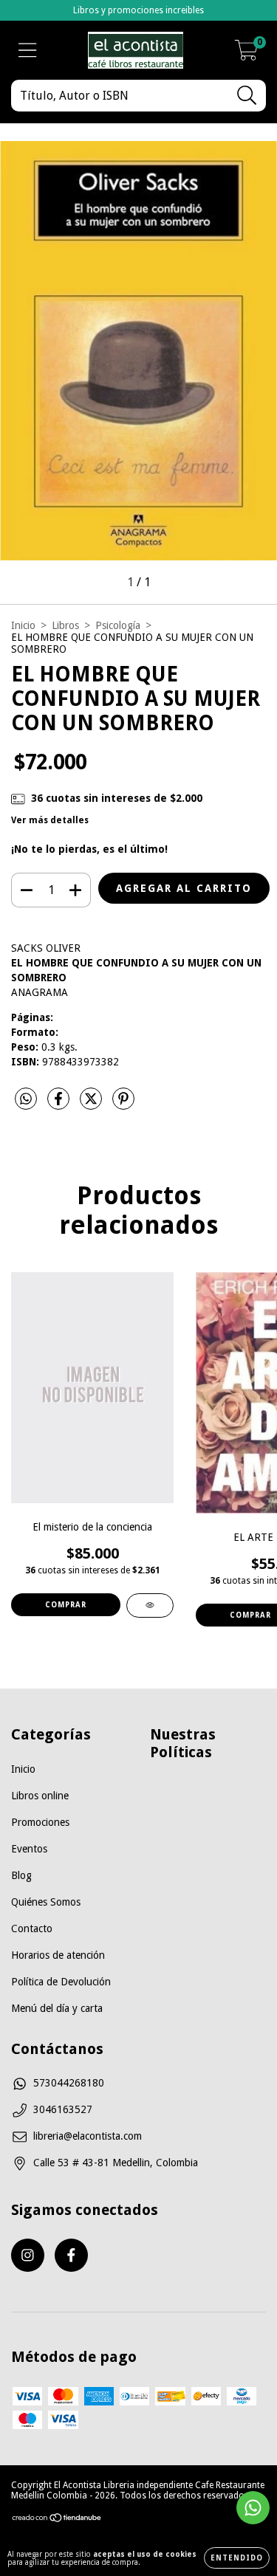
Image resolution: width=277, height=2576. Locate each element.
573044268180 (69, 2083)
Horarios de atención (58, 1955)
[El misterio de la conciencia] (150, 1605)
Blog (21, 1875)
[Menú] (28, 50)
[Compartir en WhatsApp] (26, 1099)
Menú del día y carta (57, 2008)
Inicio (23, 625)
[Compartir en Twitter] (92, 1105)
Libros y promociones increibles (138, 10)
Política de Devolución (61, 1982)
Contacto (32, 1928)
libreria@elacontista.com (88, 2136)
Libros (65, 625)
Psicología (118, 625)
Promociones (40, 1822)
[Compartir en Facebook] (60, 1105)
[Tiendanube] (57, 2520)
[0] (246, 55)
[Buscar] (247, 96)
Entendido (237, 2558)
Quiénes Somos (46, 1902)
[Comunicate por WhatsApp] (253, 2508)
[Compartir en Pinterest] (123, 1105)
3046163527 (63, 2109)
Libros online (40, 1796)
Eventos (29, 1849)
